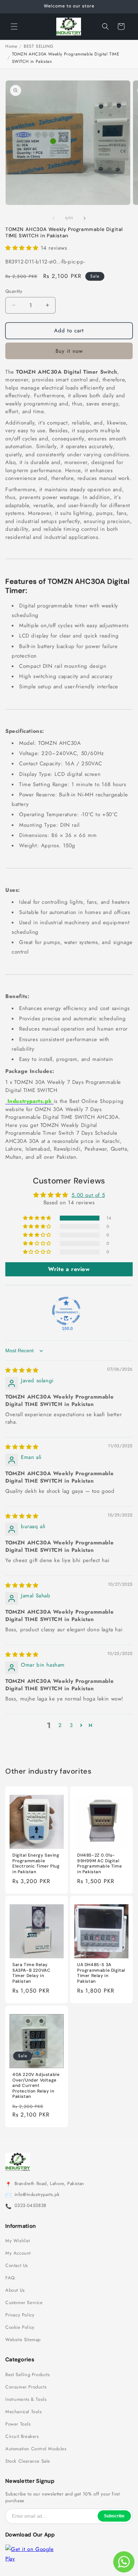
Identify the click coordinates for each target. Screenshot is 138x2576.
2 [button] (60, 1725)
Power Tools (18, 2424)
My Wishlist (18, 2241)
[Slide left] (53, 218)
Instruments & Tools (26, 2399)
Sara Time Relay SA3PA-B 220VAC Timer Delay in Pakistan (31, 1973)
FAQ (10, 2278)
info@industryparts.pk (37, 2195)
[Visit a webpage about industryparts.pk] (53, 1101)
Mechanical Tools (24, 2412)
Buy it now (69, 351)
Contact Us (17, 2266)
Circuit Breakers (22, 2436)
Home (11, 46)
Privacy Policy (20, 2315)
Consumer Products (26, 2387)
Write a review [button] (69, 1269)
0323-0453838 (30, 2206)
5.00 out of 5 (88, 1195)
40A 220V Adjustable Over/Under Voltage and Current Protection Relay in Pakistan (36, 2086)
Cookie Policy (20, 2327)
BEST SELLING (38, 46)
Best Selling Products (28, 2375)
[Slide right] (85, 218)
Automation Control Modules (36, 2449)
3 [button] (71, 1725)
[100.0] (66, 1311)
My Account (18, 2253)
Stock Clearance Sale (28, 2461)
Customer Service (24, 2303)
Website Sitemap (23, 2340)
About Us (15, 2290)
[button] (14, 26)
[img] (22, 1370)
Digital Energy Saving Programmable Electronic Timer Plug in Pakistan (36, 1864)
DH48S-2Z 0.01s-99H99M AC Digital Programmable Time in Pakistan (99, 1864)
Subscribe (114, 2516)
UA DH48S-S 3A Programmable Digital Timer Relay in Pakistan (101, 1973)
